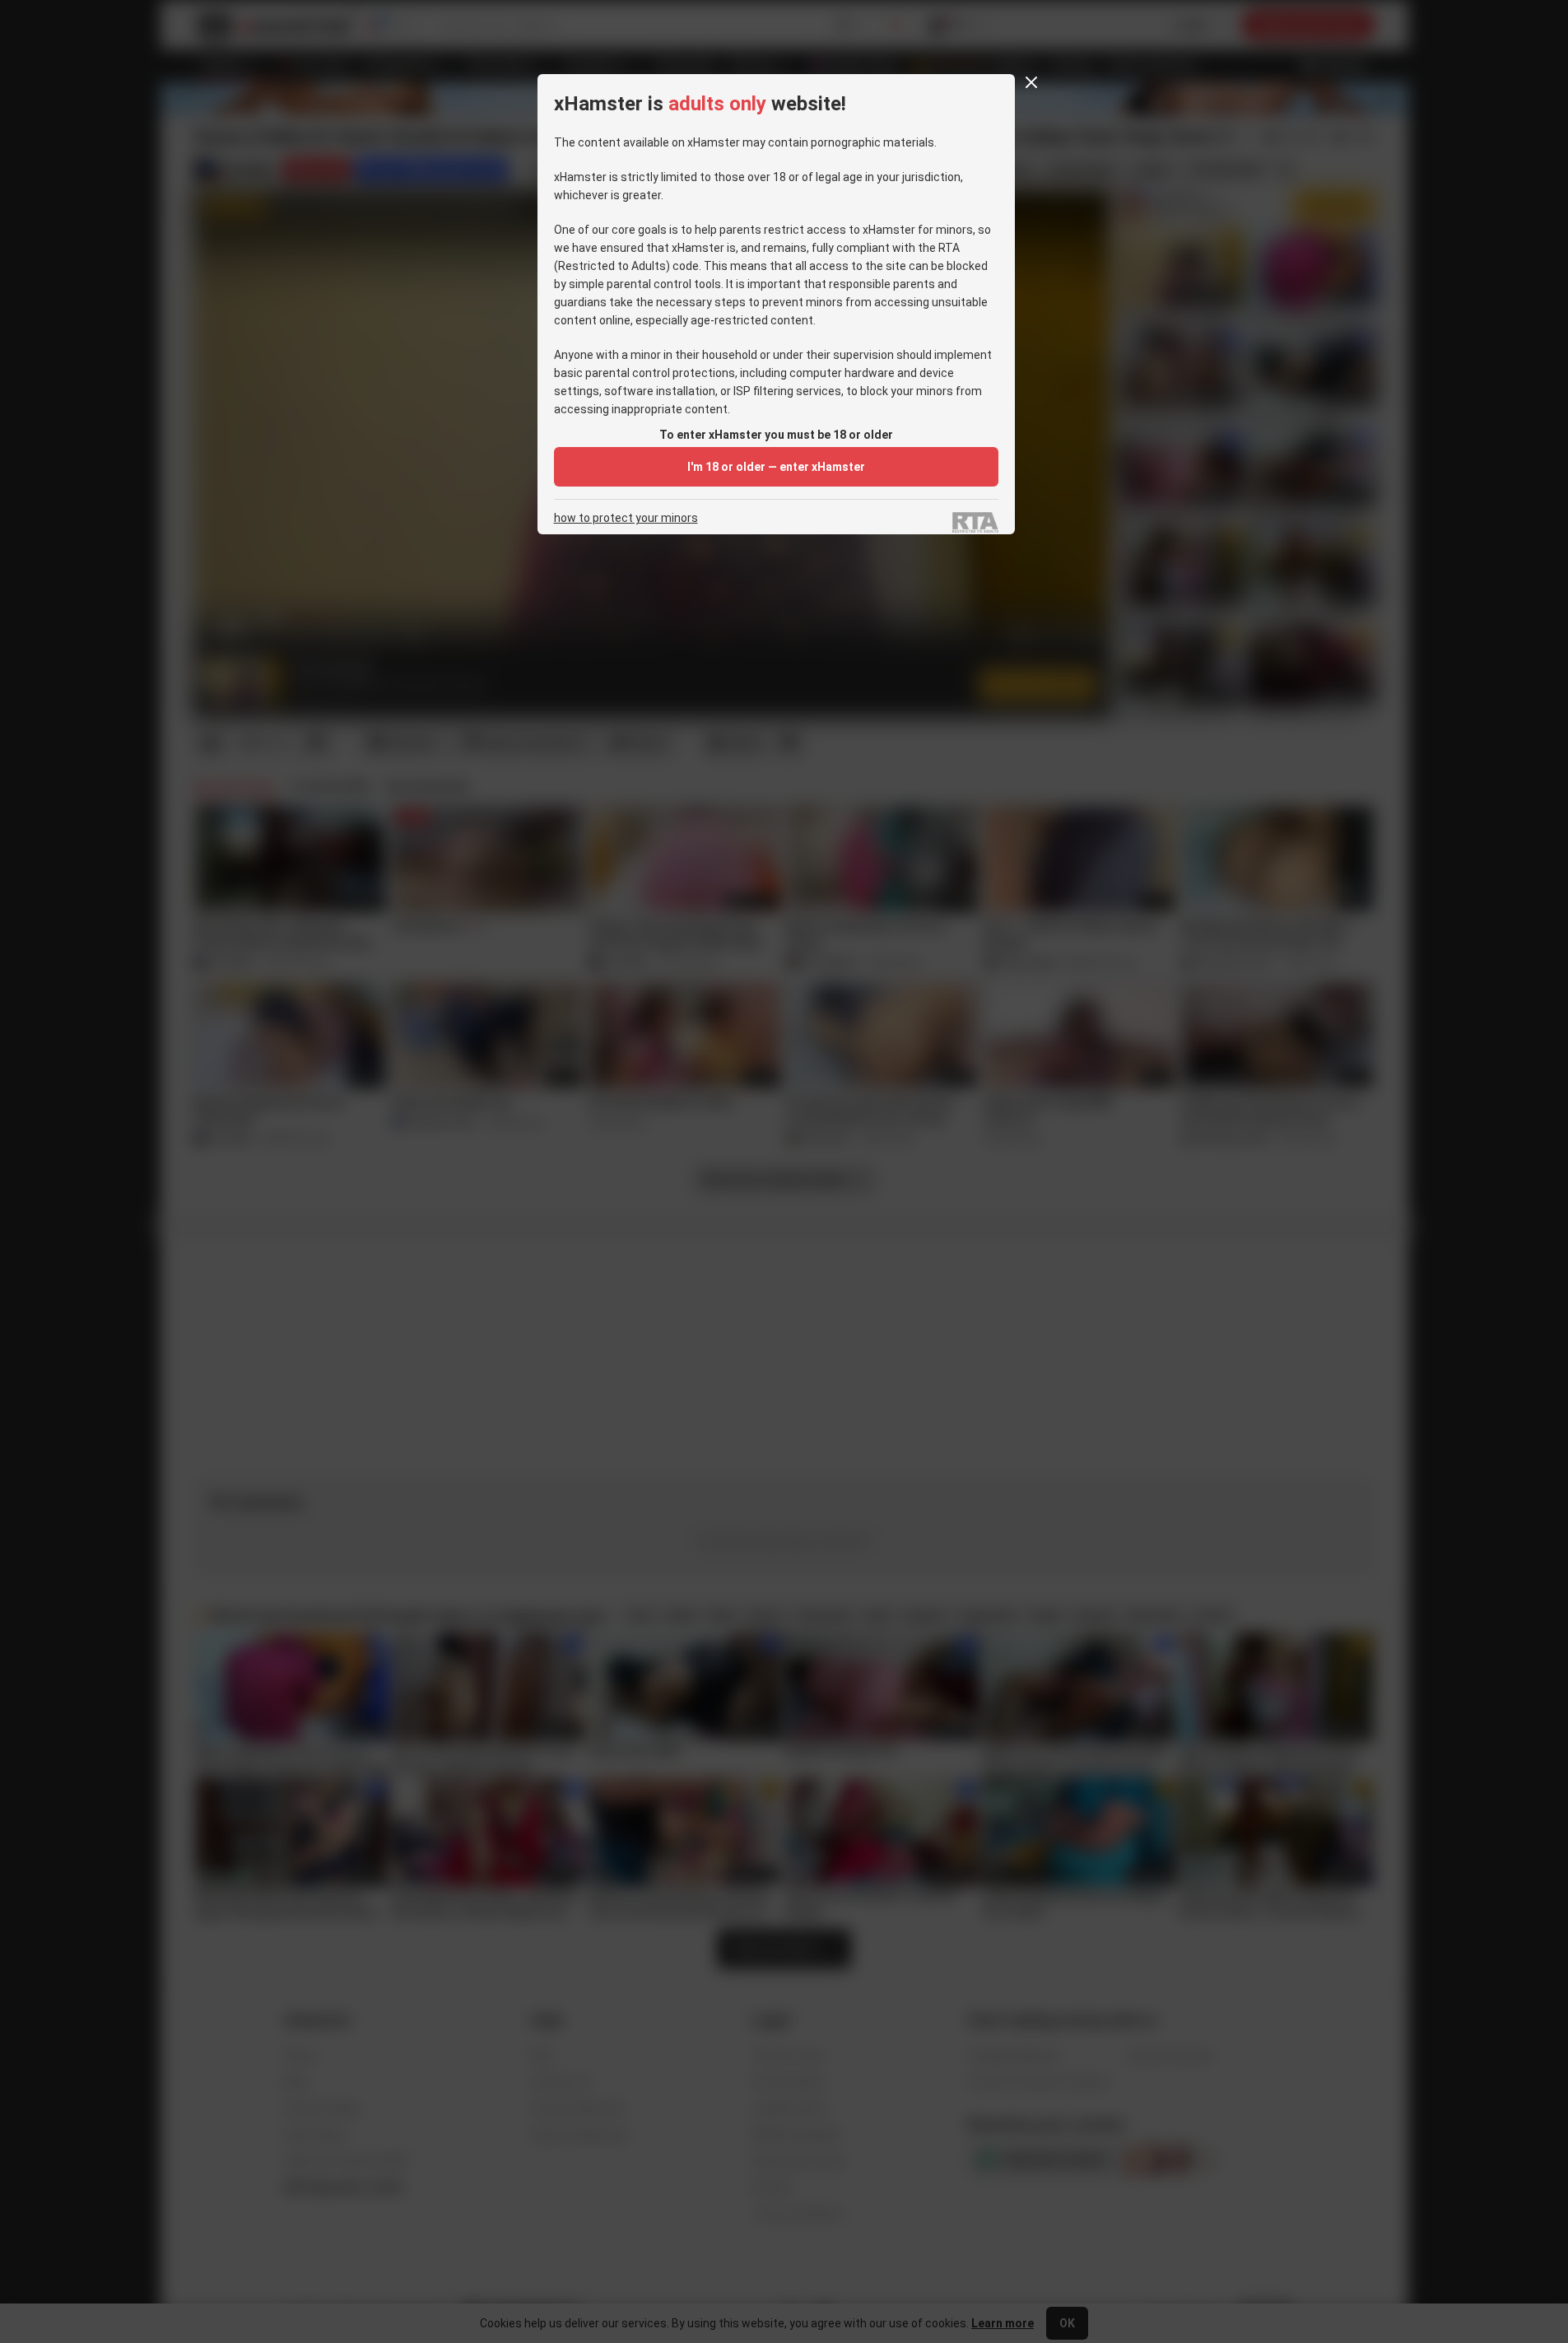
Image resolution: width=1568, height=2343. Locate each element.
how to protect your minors (626, 518)
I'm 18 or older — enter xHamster (776, 467)
